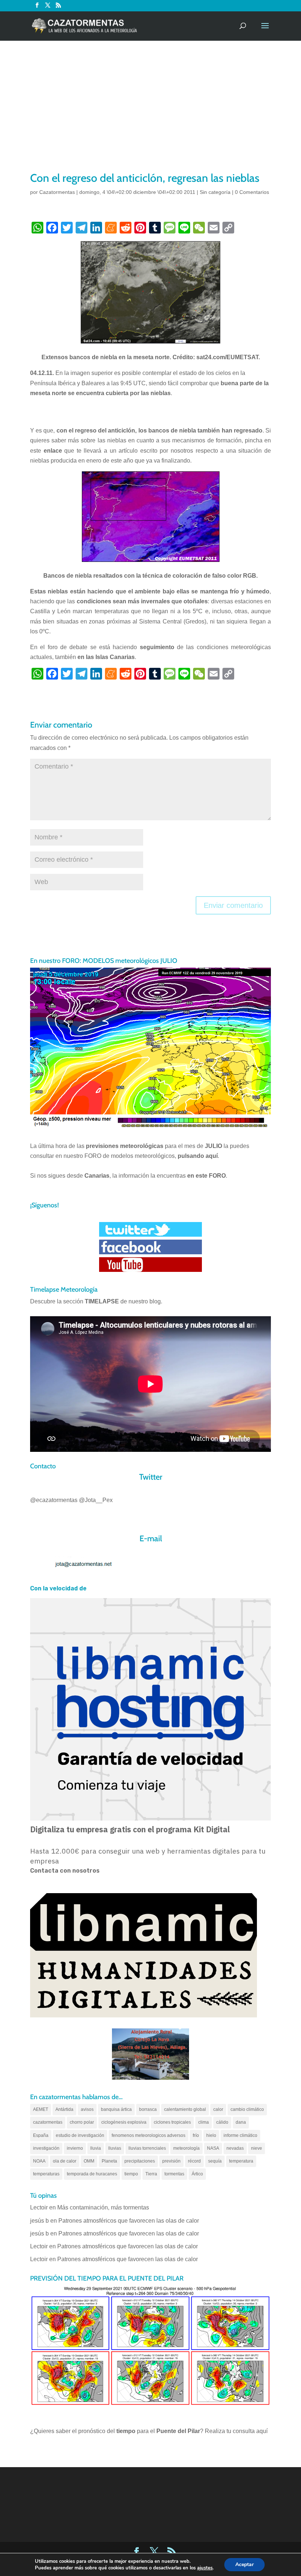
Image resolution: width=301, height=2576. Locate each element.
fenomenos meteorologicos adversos (148, 2135)
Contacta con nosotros (65, 1871)
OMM (89, 2161)
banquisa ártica (116, 2109)
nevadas (235, 2148)
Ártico (197, 2174)
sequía (215, 2161)
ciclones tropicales (172, 2122)
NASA (213, 2148)
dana (241, 2122)
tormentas (174, 2174)
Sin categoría (215, 192)
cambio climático (247, 2109)
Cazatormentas (57, 192)
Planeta (109, 2161)
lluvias (115, 2148)
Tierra (151, 2174)
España (41, 2135)
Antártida (64, 2109)
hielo (211, 2135)
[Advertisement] (150, 115)
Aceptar (244, 2564)
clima (204, 2122)
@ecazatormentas (54, 1500)
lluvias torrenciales (147, 2148)
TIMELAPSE (102, 1301)
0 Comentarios (252, 192)
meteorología (186, 2148)
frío (196, 2135)
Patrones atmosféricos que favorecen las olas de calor (129, 2221)
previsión (171, 2161)
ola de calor (65, 2161)
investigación (46, 2148)
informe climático (240, 2135)
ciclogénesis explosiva (124, 2122)
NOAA (39, 2161)
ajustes (205, 2568)
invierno (75, 2148)
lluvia (96, 2148)
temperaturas (46, 2174)
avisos (87, 2109)
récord (194, 2161)
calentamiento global (185, 2109)
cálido (222, 2122)
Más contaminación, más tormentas (103, 2207)
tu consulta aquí (247, 2431)
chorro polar (82, 2122)
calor (218, 2109)
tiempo (131, 2174)
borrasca (148, 2109)
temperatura (241, 2161)
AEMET (41, 2109)
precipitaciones (140, 2161)
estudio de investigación (80, 2135)
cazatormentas (48, 2122)
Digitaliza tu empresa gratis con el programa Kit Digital (130, 1829)
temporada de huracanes (92, 2174)
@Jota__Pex (96, 1500)
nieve (257, 2148)
